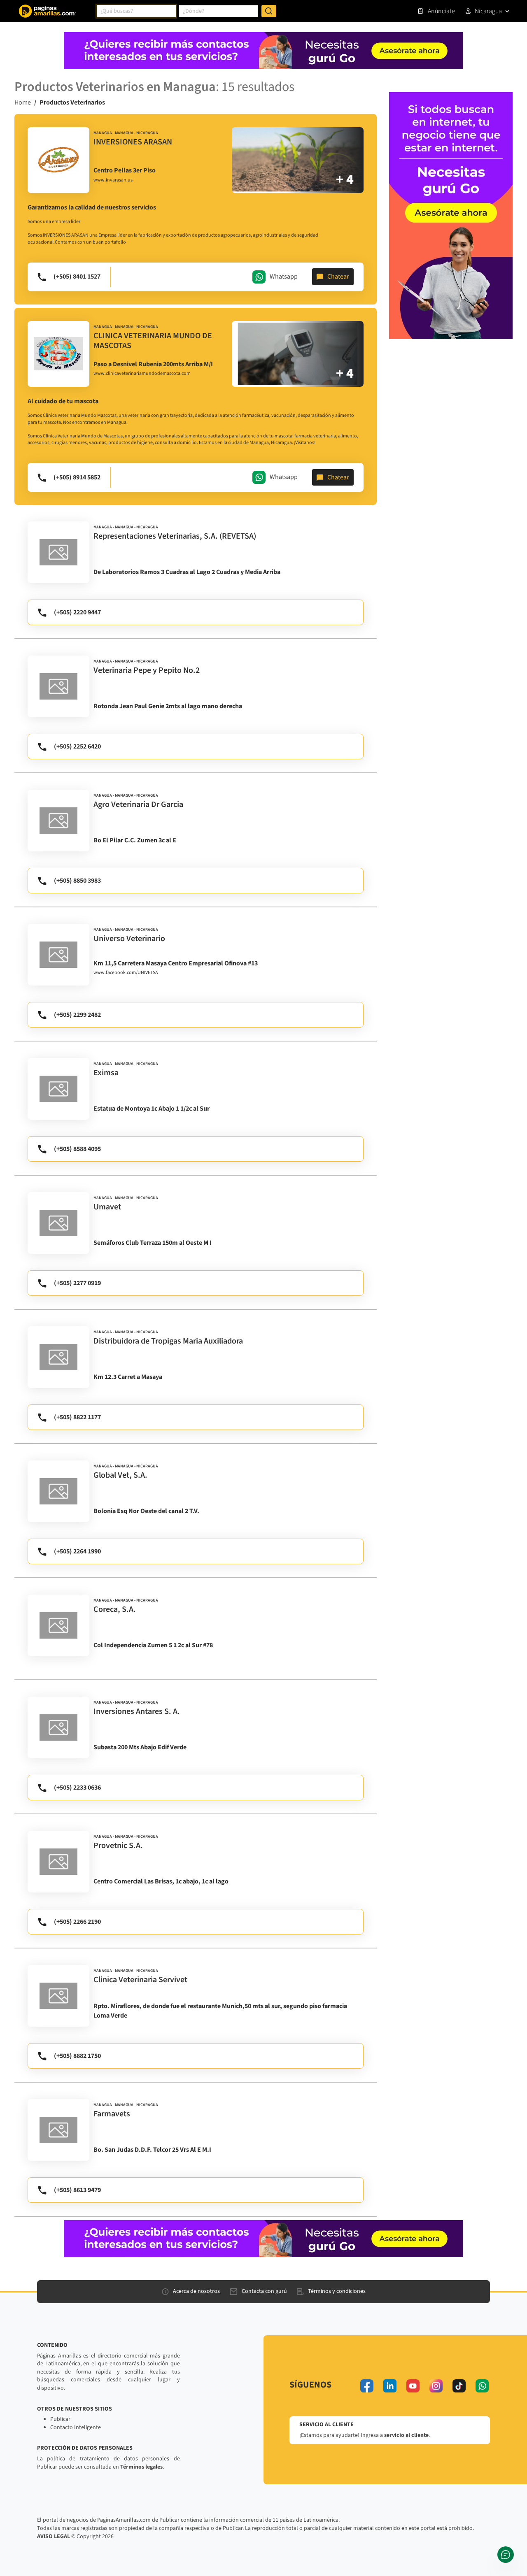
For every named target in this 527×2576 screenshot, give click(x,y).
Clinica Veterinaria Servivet (140, 1980)
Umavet (107, 1207)
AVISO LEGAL (54, 2536)
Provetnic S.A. (118, 1846)
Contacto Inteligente (76, 2427)
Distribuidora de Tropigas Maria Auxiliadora (168, 1341)
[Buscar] (269, 11)
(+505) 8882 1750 (77, 2056)
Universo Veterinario (129, 939)
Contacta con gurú (264, 2291)
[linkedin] (390, 2386)
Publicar (60, 2419)
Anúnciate (441, 11)
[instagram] (436, 2386)
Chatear (338, 277)
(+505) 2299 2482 (77, 1015)
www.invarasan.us (113, 180)
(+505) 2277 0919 (77, 1283)
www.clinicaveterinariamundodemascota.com (142, 374)
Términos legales (141, 2467)
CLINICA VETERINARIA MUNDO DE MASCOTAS (153, 341)
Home (23, 102)
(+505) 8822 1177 (77, 1417)
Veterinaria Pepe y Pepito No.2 (147, 670)
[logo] (58, 160)
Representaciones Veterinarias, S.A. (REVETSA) (175, 536)
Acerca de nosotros (196, 2291)
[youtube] (413, 2386)
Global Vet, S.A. (120, 1475)
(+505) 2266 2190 (77, 1922)
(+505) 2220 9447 (77, 612)
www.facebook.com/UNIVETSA (126, 973)
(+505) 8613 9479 (77, 2190)
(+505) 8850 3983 (77, 881)
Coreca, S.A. (115, 1609)
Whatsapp (284, 276)
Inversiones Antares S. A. (137, 1711)
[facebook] (367, 2386)
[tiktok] (459, 2386)
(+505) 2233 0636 (77, 1788)
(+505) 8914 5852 (77, 477)
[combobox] (136, 11)
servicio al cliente (406, 2435)
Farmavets (112, 2114)
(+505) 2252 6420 (77, 746)
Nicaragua (488, 11)
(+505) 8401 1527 (77, 277)
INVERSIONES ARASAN (133, 142)
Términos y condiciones (337, 2291)
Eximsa (106, 1073)
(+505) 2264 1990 (77, 1551)
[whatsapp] (482, 2386)
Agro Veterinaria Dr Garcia (138, 804)
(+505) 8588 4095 (77, 1149)
